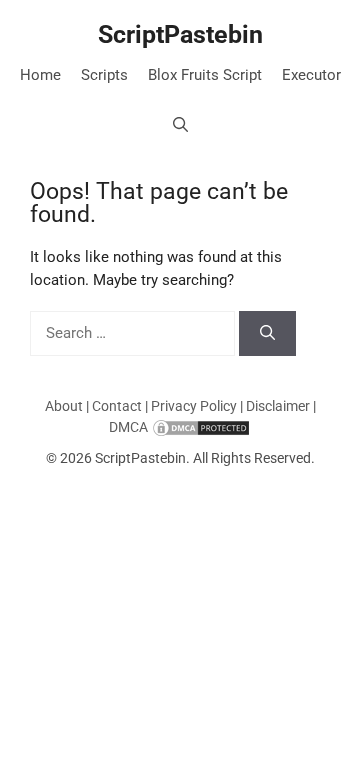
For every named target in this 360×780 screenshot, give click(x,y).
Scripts (104, 75)
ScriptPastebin (180, 34)
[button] (180, 125)
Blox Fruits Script (205, 75)
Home (40, 75)
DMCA (128, 427)
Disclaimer (278, 406)
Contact (117, 406)
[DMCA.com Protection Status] (201, 427)
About (64, 406)
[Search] (267, 333)
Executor (311, 75)
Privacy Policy (194, 406)
